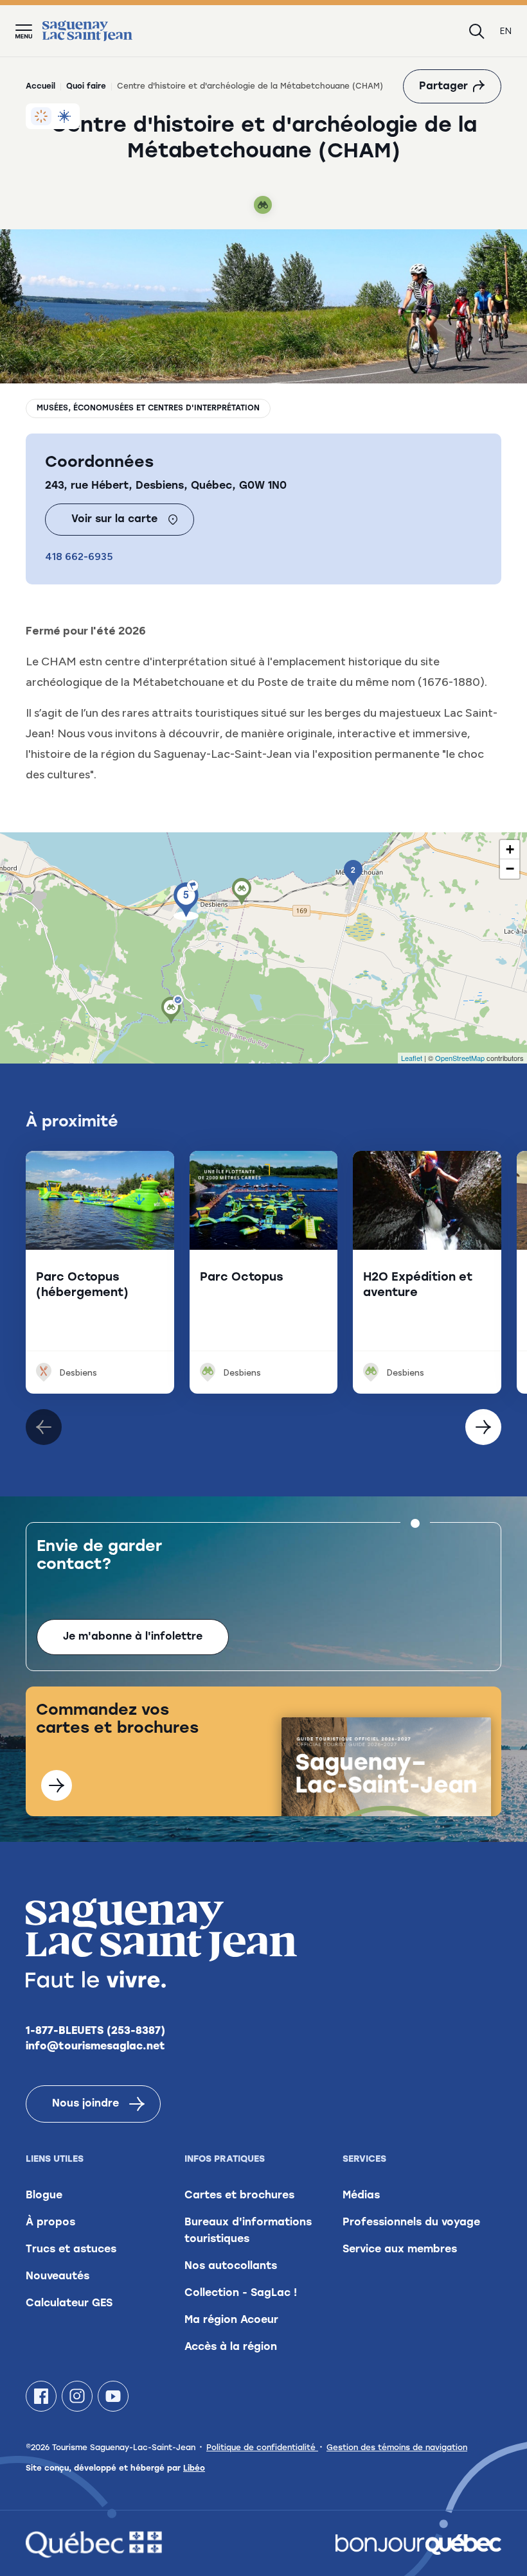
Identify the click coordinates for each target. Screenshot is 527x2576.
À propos (50, 2223)
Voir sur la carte (114, 520)
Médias (361, 2196)
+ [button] (510, 849)
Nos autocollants (231, 2266)
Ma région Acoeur (231, 2320)
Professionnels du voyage (411, 2223)
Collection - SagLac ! (241, 2293)
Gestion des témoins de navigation (397, 2448)
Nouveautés (58, 2277)
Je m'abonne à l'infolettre (133, 1637)
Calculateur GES (69, 2304)
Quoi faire (86, 87)
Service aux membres (400, 2250)
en (506, 31)
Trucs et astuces (71, 2250)
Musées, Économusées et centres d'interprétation (148, 408)
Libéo (194, 2469)
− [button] (510, 869)
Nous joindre (85, 2104)
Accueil (40, 87)
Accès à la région (231, 2347)
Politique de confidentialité (262, 2448)
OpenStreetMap (460, 1058)
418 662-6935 (79, 556)
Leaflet (412, 1058)
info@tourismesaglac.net (95, 2047)
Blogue (44, 2196)
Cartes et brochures (239, 2196)
